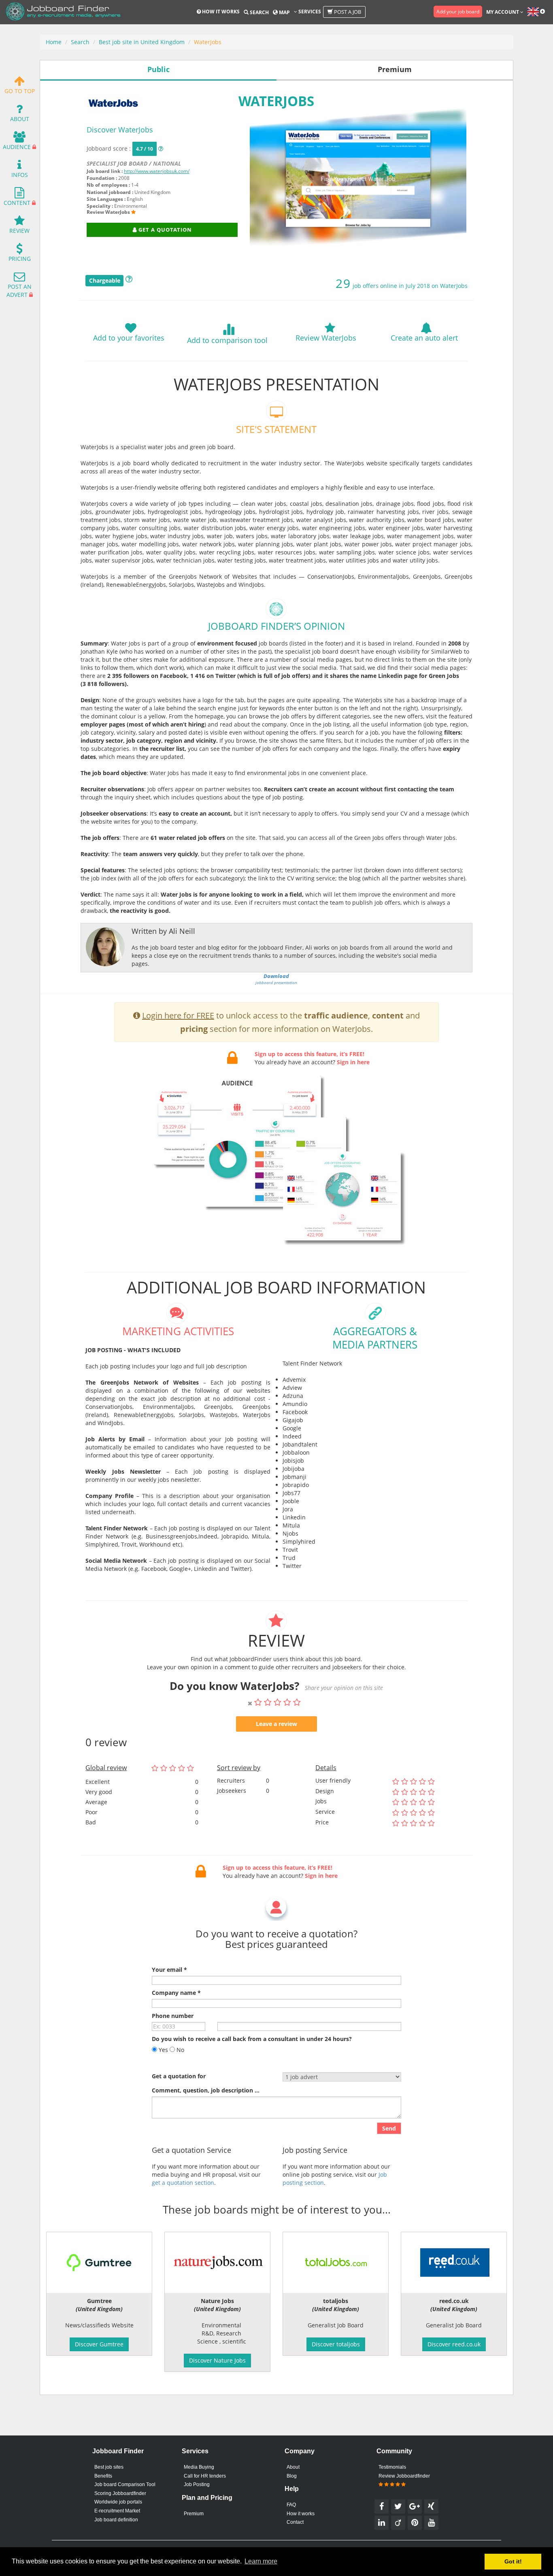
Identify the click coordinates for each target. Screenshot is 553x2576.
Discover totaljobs (336, 2344)
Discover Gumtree (99, 2344)
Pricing (20, 259)
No (180, 2050)
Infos (20, 175)
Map (284, 12)
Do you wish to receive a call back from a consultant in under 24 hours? (252, 2039)
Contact (295, 2522)
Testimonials (392, 2467)
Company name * (176, 1993)
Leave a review (276, 1724)
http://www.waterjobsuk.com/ (157, 171)
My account (503, 12)
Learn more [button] (261, 2561)
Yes (163, 2050)
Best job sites (109, 2467)
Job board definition (116, 2520)
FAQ (291, 2505)
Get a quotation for (179, 2076)
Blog (292, 2476)
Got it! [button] (513, 2561)
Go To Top (20, 91)
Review (19, 231)
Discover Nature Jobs (217, 2360)
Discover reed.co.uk (454, 2344)
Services (309, 12)
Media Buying (199, 2467)
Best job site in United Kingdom (142, 42)
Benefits (103, 2476)
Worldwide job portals (118, 2502)
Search (259, 12)
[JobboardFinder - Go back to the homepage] (63, 12)
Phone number (173, 2016)
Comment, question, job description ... (206, 2090)
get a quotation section (183, 2183)
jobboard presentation (276, 979)
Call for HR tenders (205, 2476)
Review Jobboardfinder (404, 2476)
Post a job (347, 12)
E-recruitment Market (117, 2511)
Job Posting (197, 2484)
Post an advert (19, 291)
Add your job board (458, 12)
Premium (194, 2514)
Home (54, 42)
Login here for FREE (178, 1015)
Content (17, 203)
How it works (220, 12)
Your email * (169, 1970)
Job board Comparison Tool (125, 2484)
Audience (17, 147)
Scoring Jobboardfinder (120, 2493)
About (20, 119)
